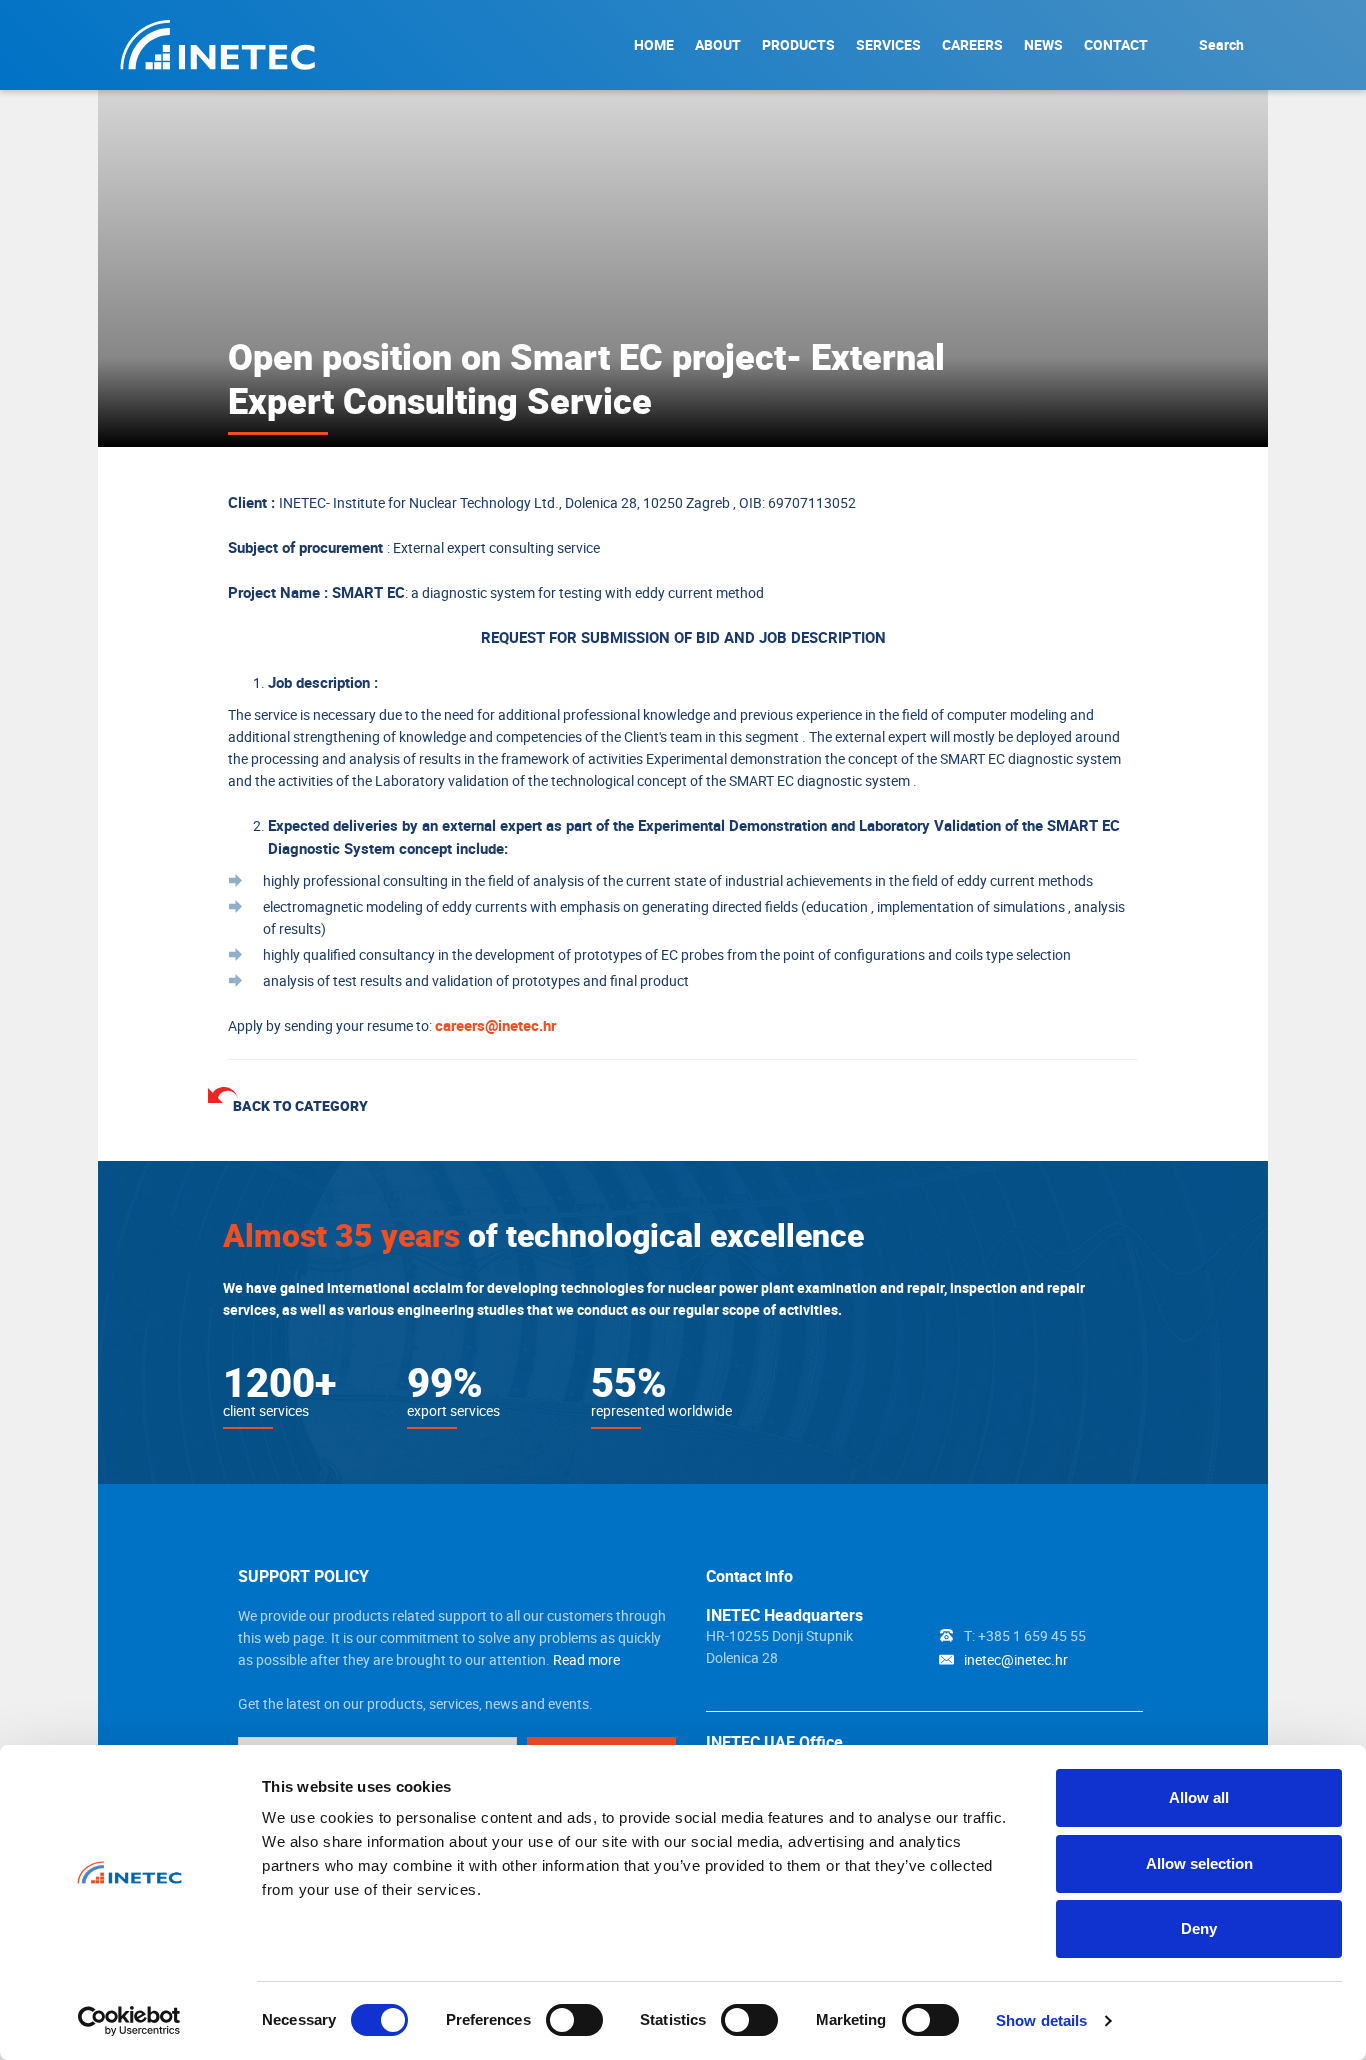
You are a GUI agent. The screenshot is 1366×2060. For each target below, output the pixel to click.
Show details (1041, 2020)
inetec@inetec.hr (1016, 1659)
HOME (654, 44)
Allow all (1199, 1797)
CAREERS (972, 44)
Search (1221, 44)
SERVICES (888, 44)
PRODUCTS (798, 44)
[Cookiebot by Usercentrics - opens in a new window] (129, 2021)
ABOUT (718, 44)
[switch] (574, 2020)
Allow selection (1199, 1863)
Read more (586, 1659)
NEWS (1043, 44)
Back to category (300, 1105)
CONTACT (1116, 44)
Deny (1199, 1928)
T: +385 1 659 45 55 (1025, 1635)
